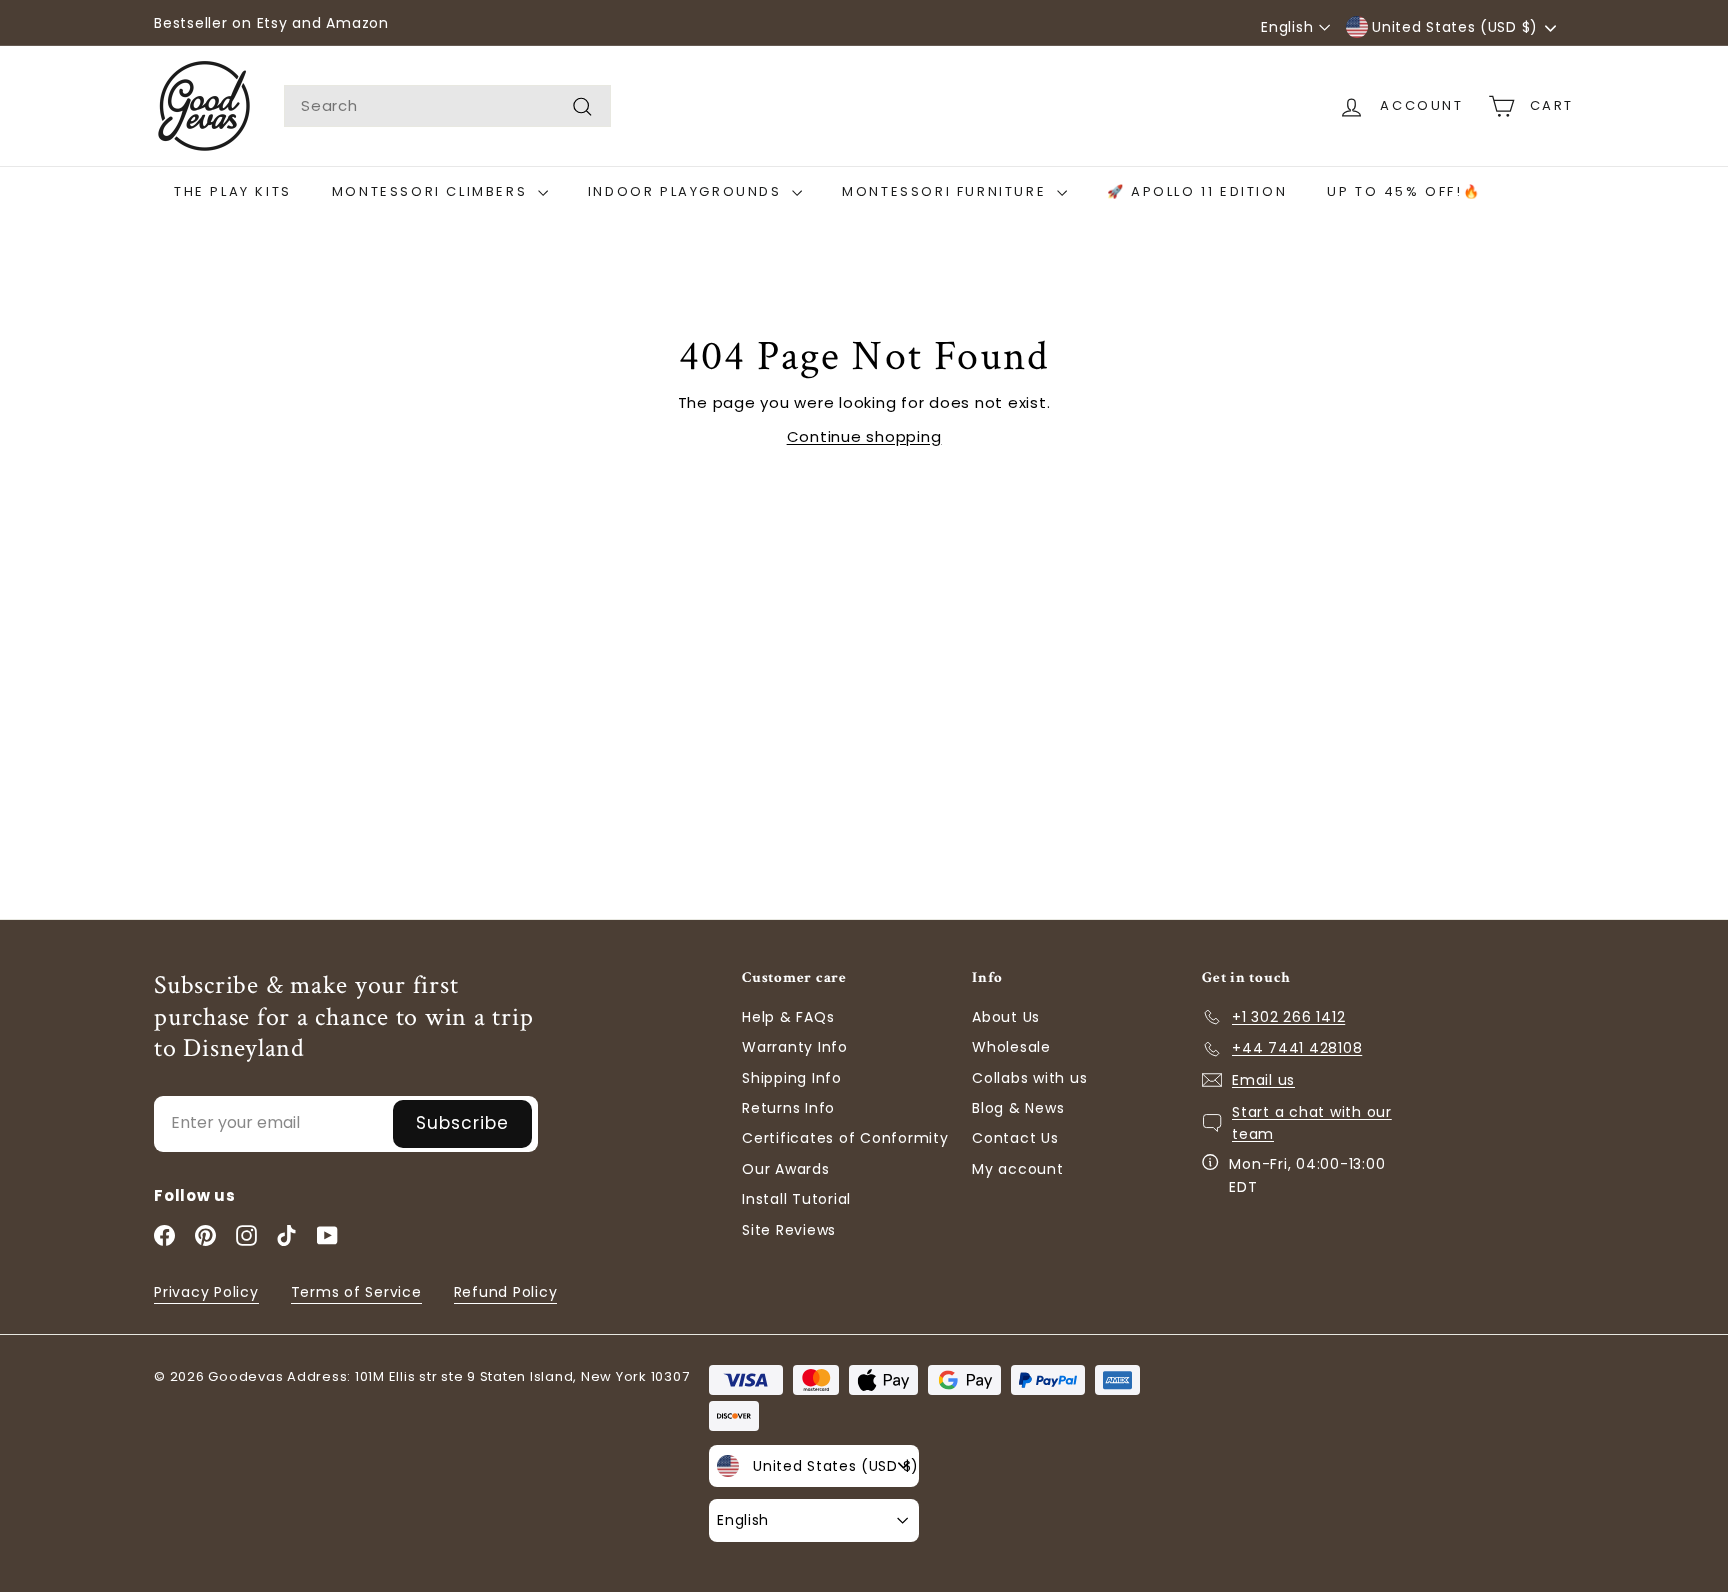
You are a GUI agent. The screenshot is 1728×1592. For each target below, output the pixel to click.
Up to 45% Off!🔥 (1404, 191)
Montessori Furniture (947, 191)
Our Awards (786, 1169)
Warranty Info (795, 1047)
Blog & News (1018, 1108)
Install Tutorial (796, 1199)
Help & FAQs (788, 1017)
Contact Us (1015, 1138)
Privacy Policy (206, 1292)
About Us (1006, 1017)
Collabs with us (1029, 1078)
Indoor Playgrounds (687, 191)
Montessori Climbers (432, 191)
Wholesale (1011, 1047)
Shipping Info (792, 1078)
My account (1018, 1169)
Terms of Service (356, 1292)
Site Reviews (789, 1230)
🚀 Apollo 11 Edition (1197, 191)
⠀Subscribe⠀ (462, 1123)
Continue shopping (864, 436)
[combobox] (447, 106)
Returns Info (788, 1108)
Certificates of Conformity (845, 1138)
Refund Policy (506, 1292)
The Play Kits (233, 191)
